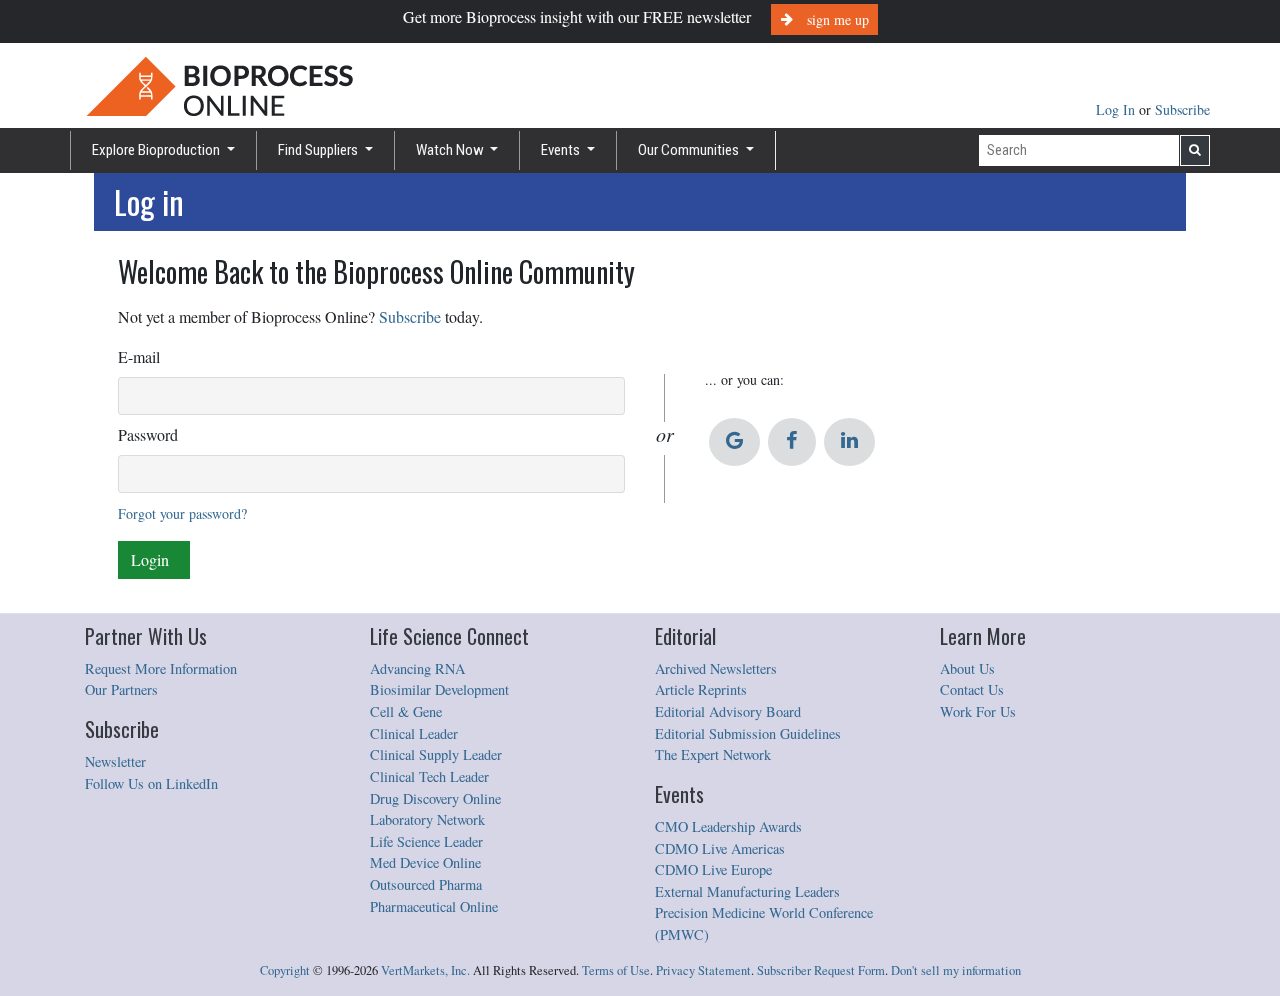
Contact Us (972, 689)
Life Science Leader (426, 841)
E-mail (139, 356)
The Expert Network (713, 754)
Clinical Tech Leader (429, 776)
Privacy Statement (703, 970)
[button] (734, 442)
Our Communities (690, 150)
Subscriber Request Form (821, 970)
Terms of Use (616, 970)
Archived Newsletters (716, 668)
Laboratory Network (427, 819)
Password (148, 434)
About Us (967, 668)
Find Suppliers (319, 150)
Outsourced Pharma (426, 884)
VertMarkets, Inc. (425, 970)
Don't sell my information (956, 970)
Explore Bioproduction (157, 150)
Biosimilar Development (439, 689)
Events (562, 150)
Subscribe (1182, 109)
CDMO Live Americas (720, 848)
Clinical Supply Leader (436, 754)
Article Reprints (701, 689)
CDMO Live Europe (713, 869)
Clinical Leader (414, 733)
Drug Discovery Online (435, 798)
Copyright (285, 970)
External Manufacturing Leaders (747, 891)
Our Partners (121, 689)
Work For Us (978, 711)
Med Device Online (425, 862)
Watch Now (451, 150)
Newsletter (115, 761)
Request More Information (161, 668)
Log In (1117, 109)
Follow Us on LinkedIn (151, 783)
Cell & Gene (406, 711)
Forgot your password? (182, 513)
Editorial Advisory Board (728, 711)
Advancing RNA (417, 668)
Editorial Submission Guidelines (748, 733)
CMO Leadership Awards (728, 826)
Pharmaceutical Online (434, 906)
